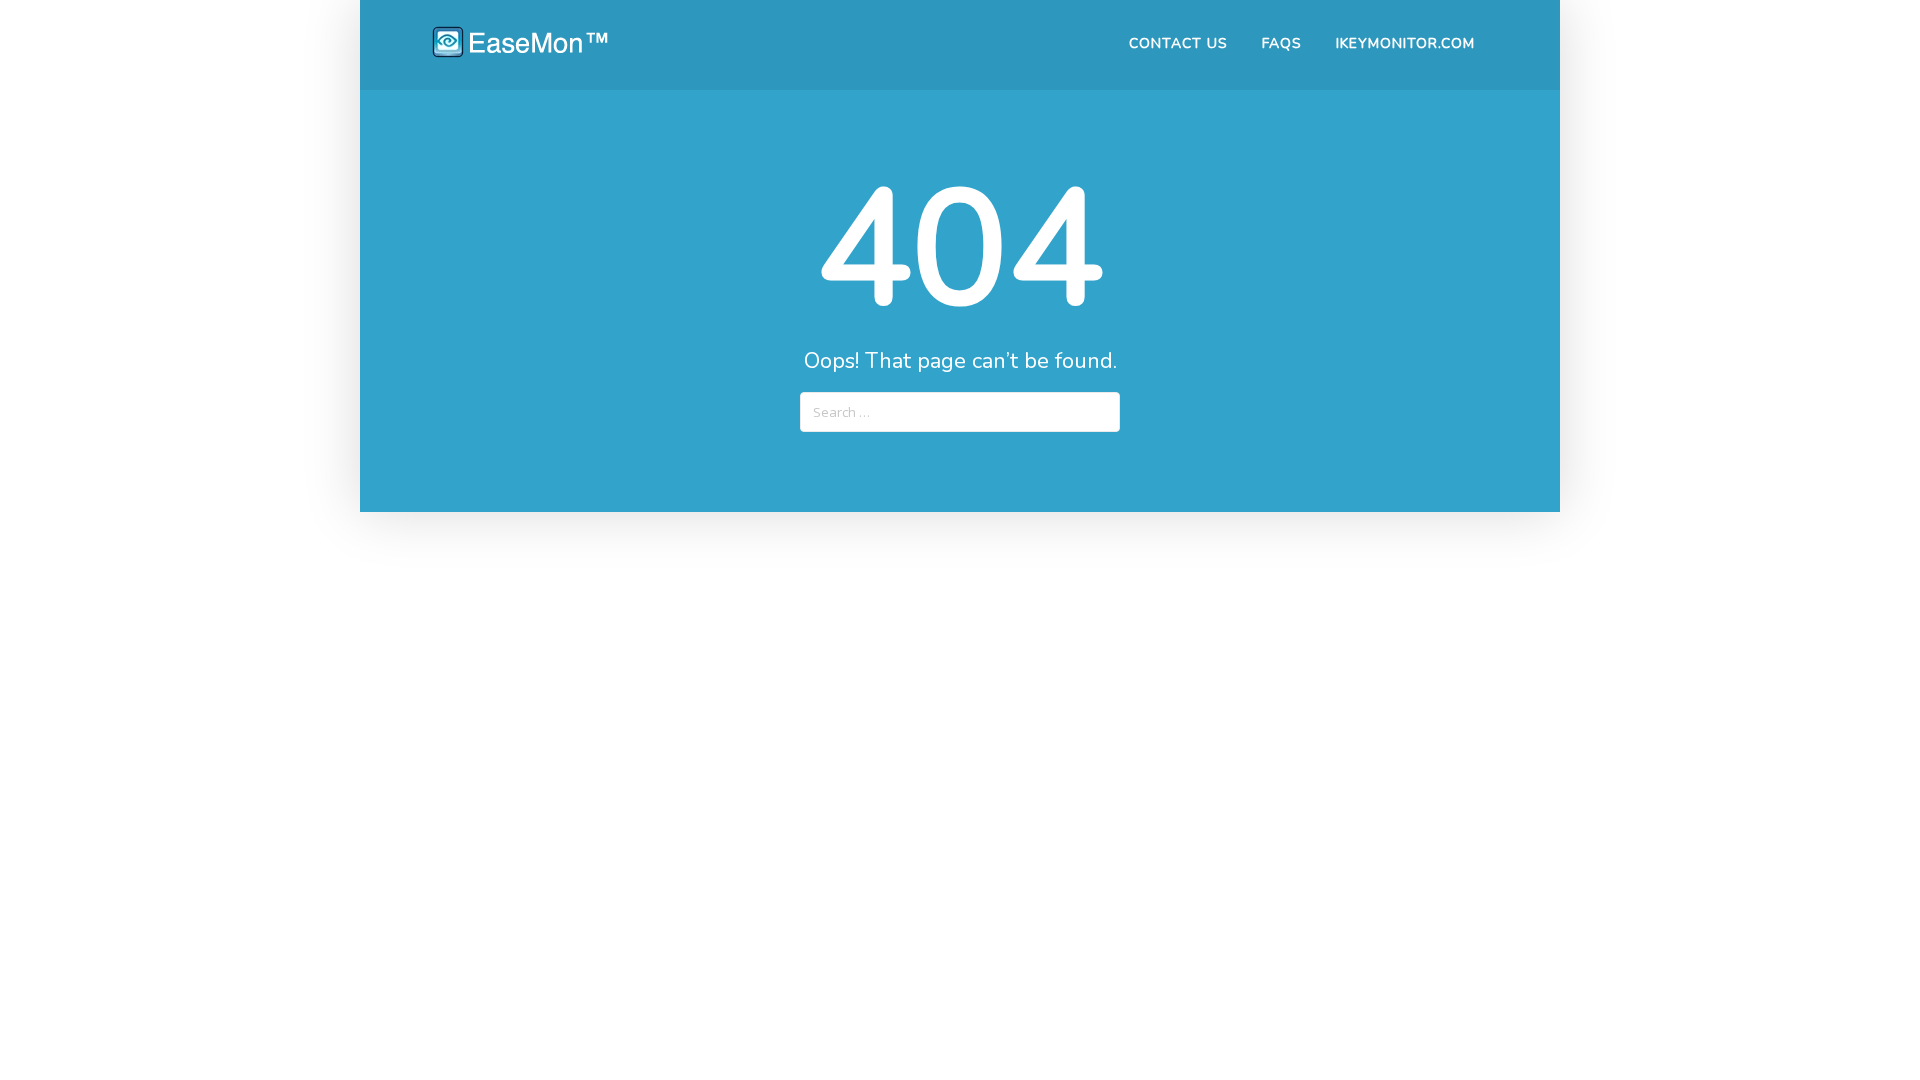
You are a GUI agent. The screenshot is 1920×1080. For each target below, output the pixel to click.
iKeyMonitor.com (1405, 43)
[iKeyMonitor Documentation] (520, 52)
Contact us (1178, 43)
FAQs (1282, 43)
